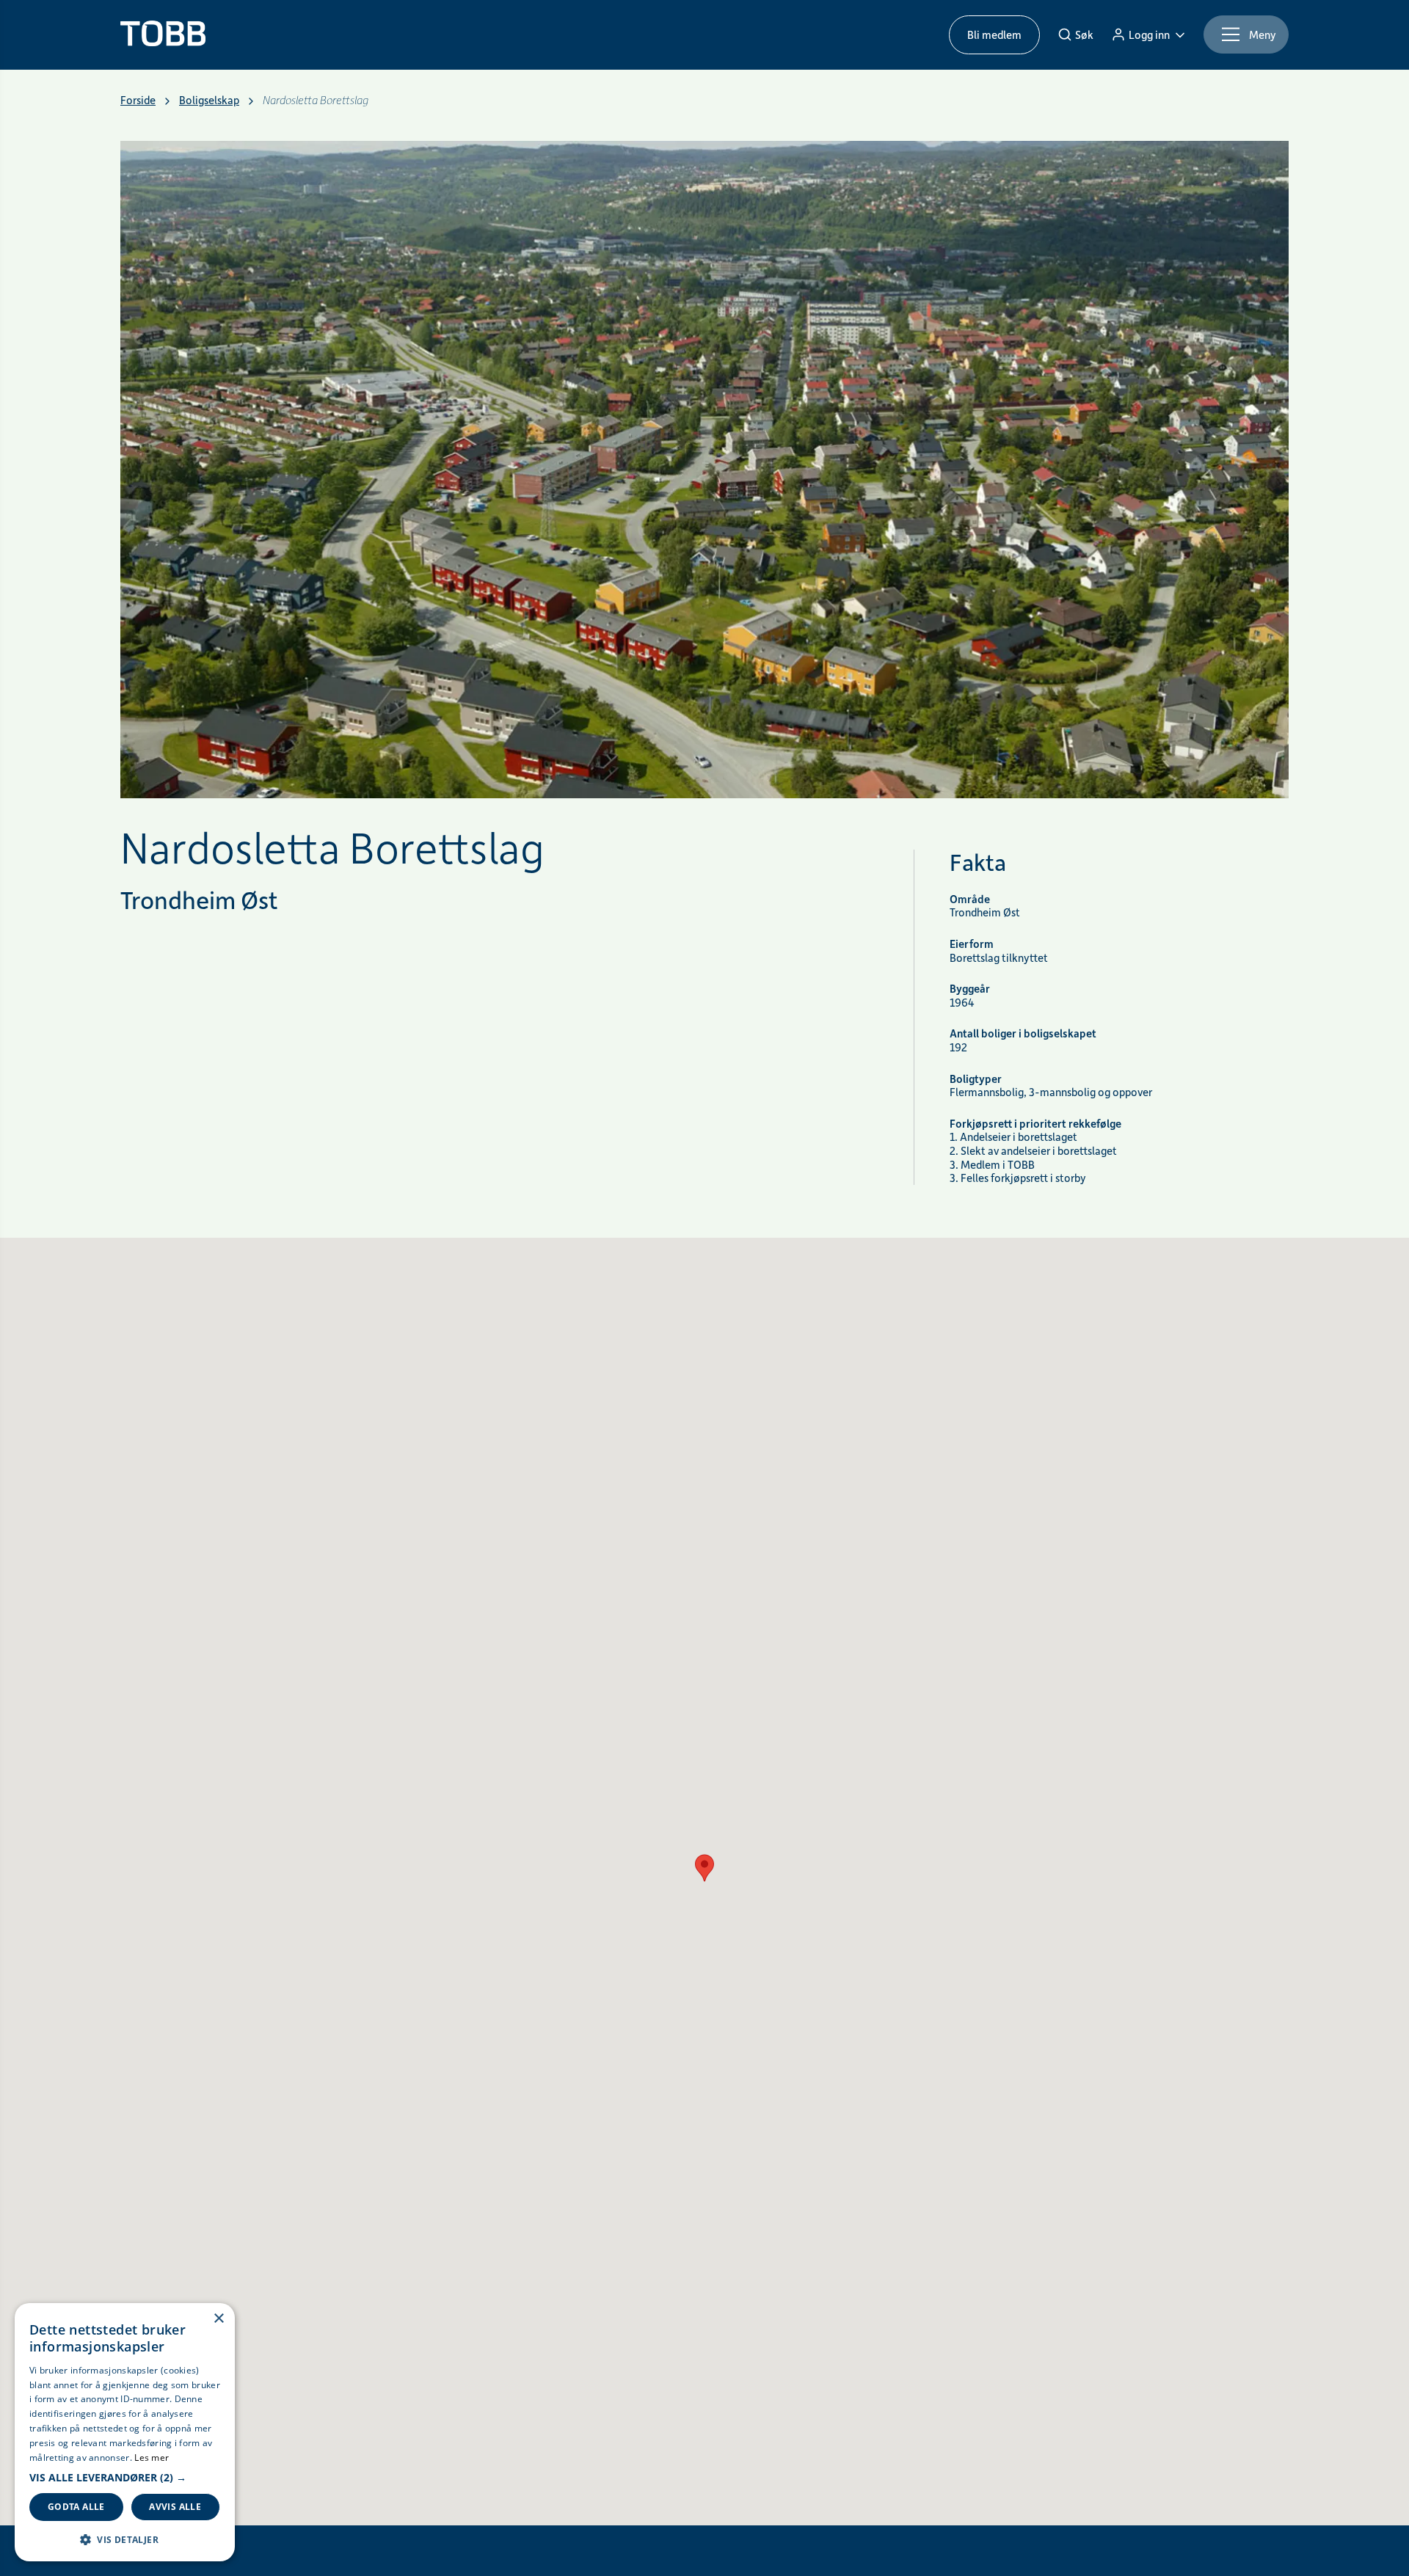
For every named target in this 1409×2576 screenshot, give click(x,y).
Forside (138, 100)
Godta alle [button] (76, 2507)
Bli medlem (994, 34)
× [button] (218, 2319)
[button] (125, 2478)
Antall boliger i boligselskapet (1023, 1033)
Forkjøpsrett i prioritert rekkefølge (1035, 1124)
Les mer (152, 2458)
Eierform (972, 944)
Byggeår (970, 989)
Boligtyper (976, 1079)
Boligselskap (209, 100)
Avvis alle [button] (175, 2507)
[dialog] (125, 2432)
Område (970, 899)
